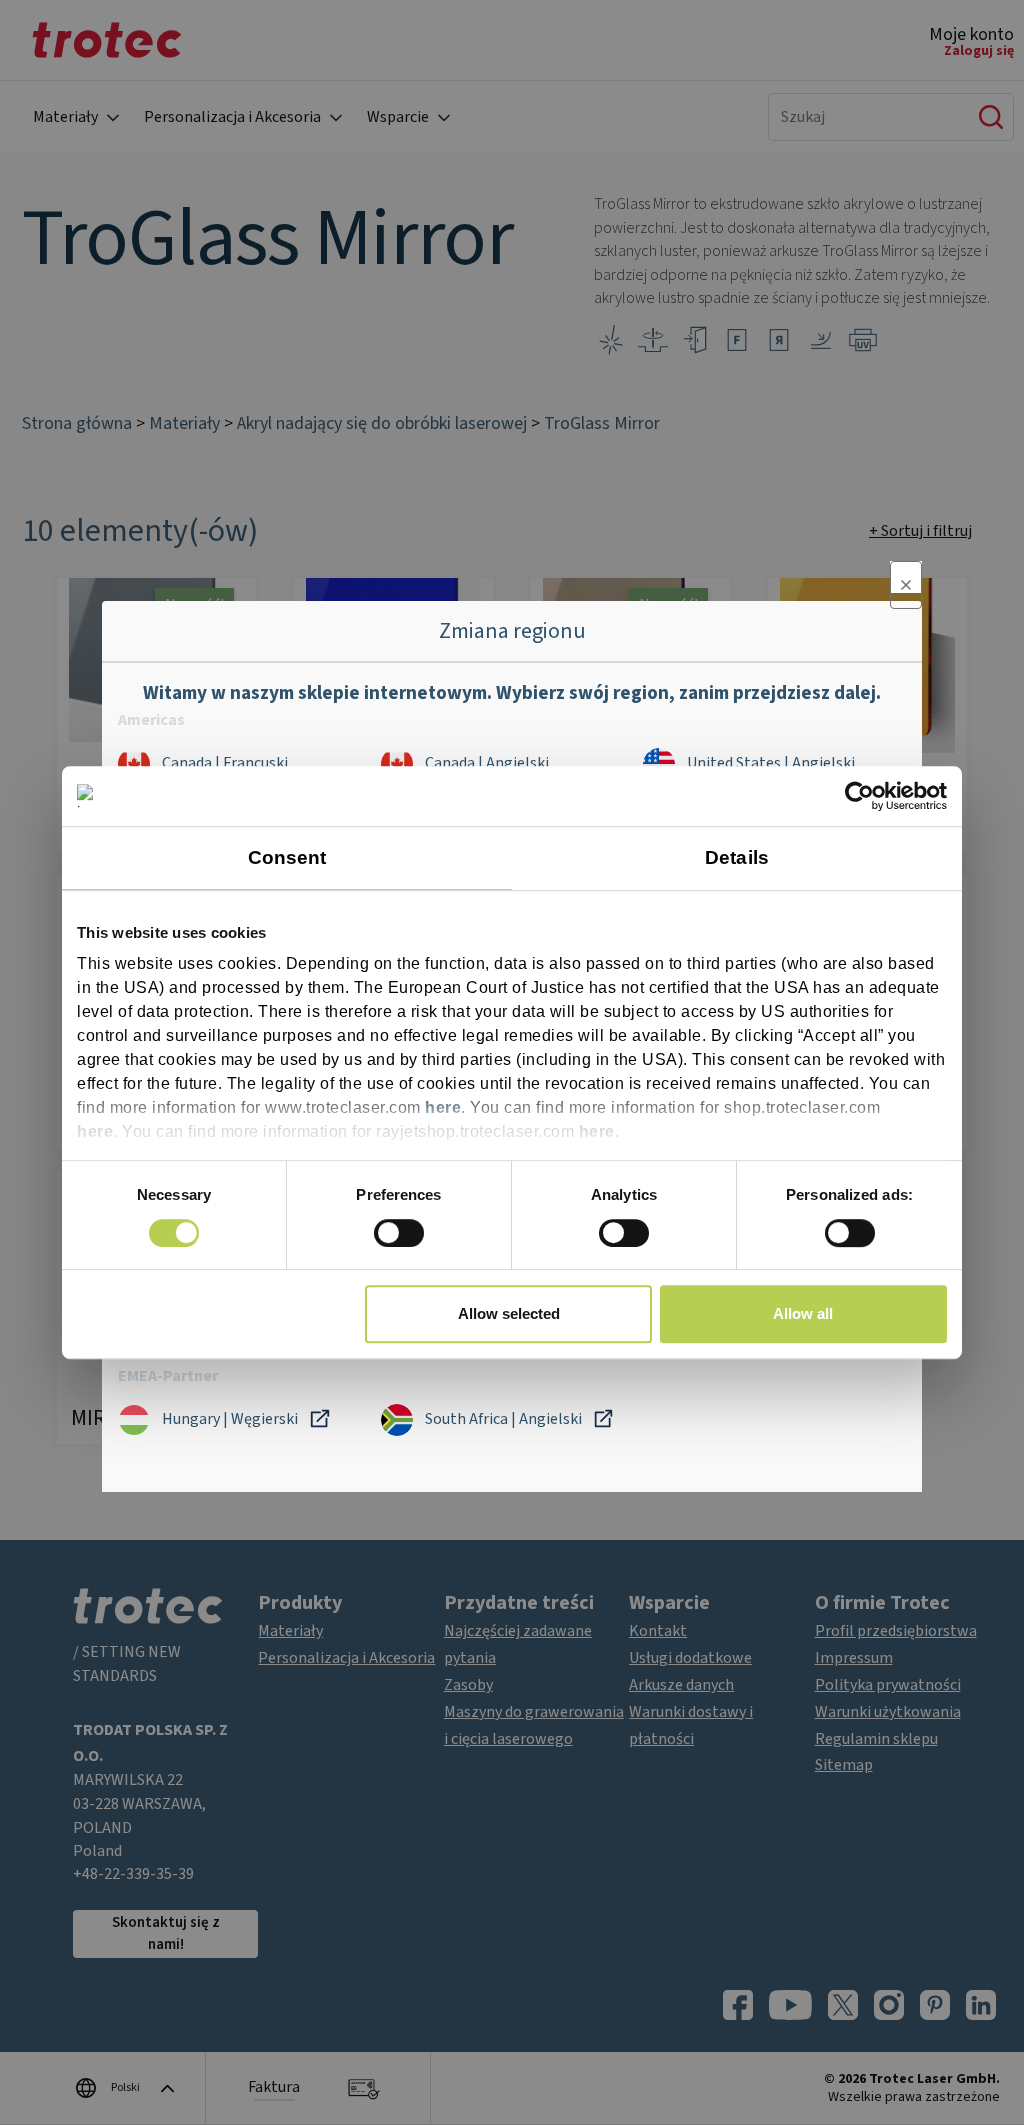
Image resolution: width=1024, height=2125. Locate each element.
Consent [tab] (287, 857)
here (443, 1108)
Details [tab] (737, 857)
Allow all (803, 1313)
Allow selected (509, 1313)
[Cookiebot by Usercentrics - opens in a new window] (859, 796)
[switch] (399, 1233)
